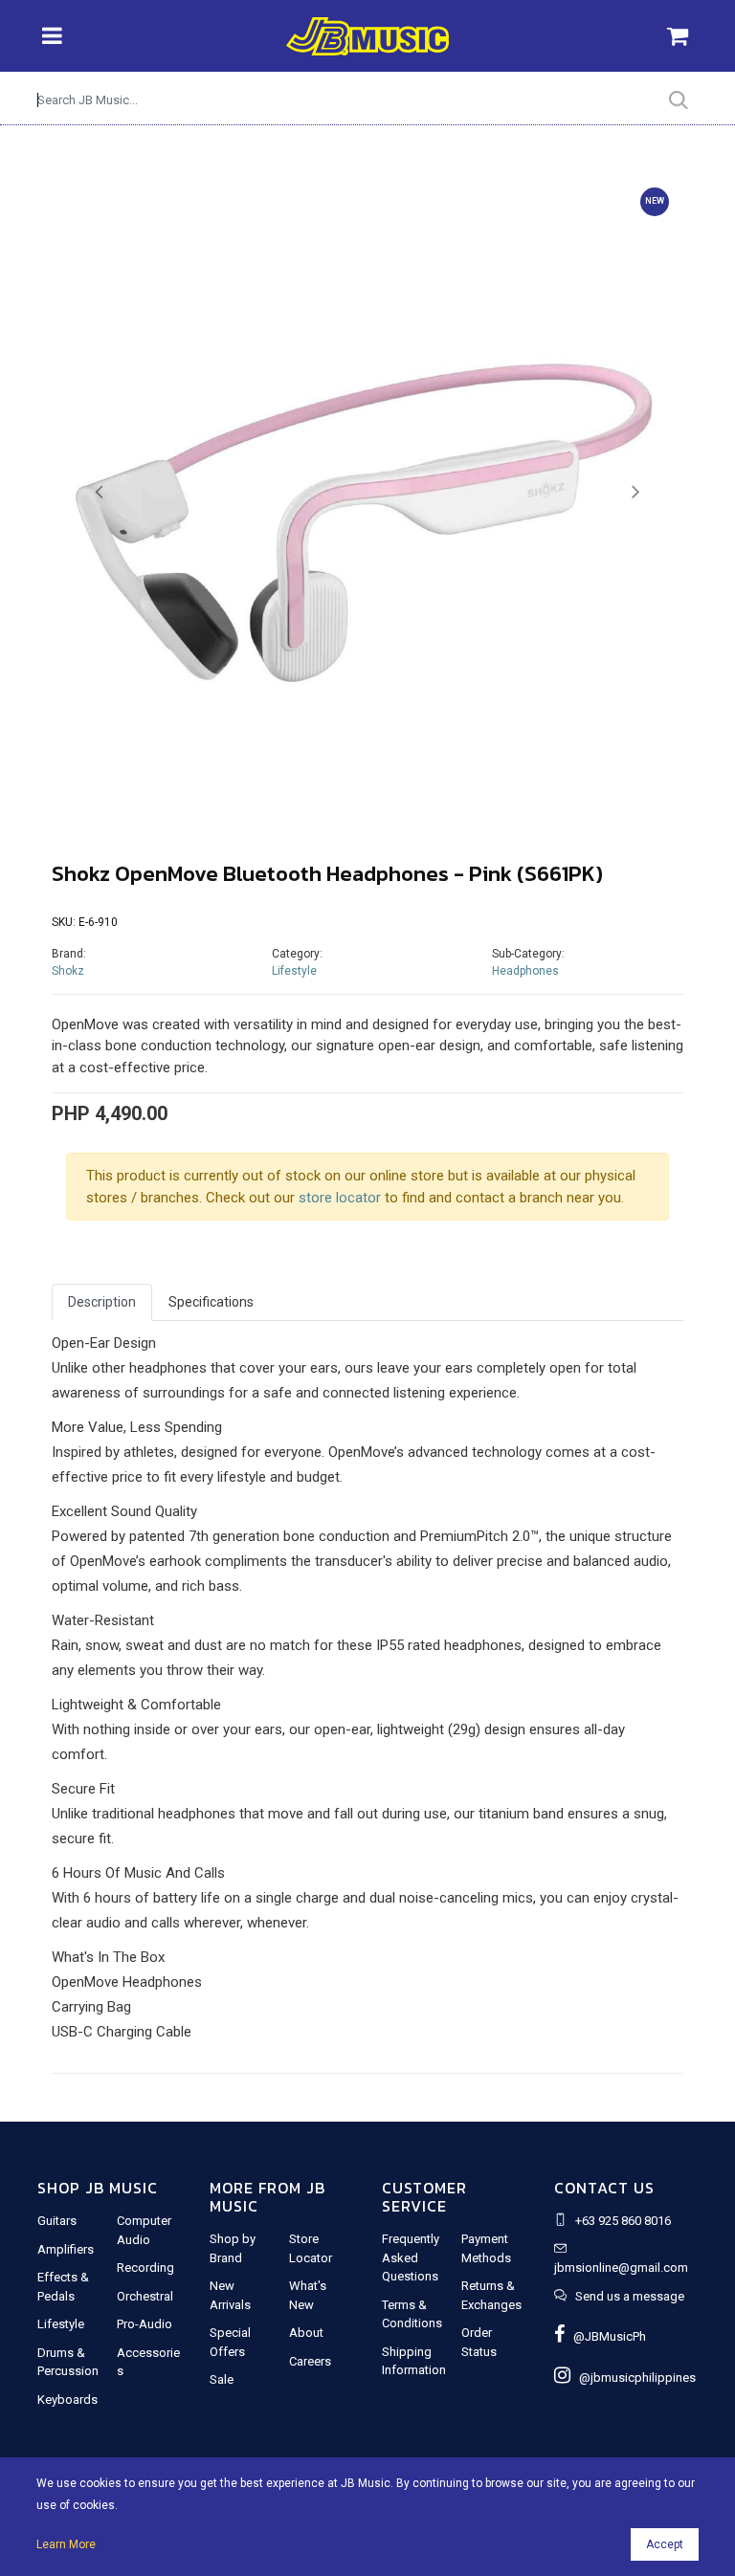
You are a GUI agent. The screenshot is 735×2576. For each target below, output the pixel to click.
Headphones (525, 971)
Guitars (57, 2221)
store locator (340, 1198)
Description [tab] (102, 1302)
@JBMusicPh (605, 2336)
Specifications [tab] (211, 1302)
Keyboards (67, 2400)
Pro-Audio (145, 2324)
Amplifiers (66, 2249)
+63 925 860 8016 (623, 2221)
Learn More (66, 2544)
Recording (145, 2268)
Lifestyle (294, 971)
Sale (222, 2379)
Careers (310, 2361)
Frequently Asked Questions (411, 2257)
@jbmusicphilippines (633, 2378)
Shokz (68, 971)
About (306, 2333)
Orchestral (145, 2296)
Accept (665, 2544)
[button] (99, 492)
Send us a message (630, 2296)
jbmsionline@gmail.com (621, 2268)
